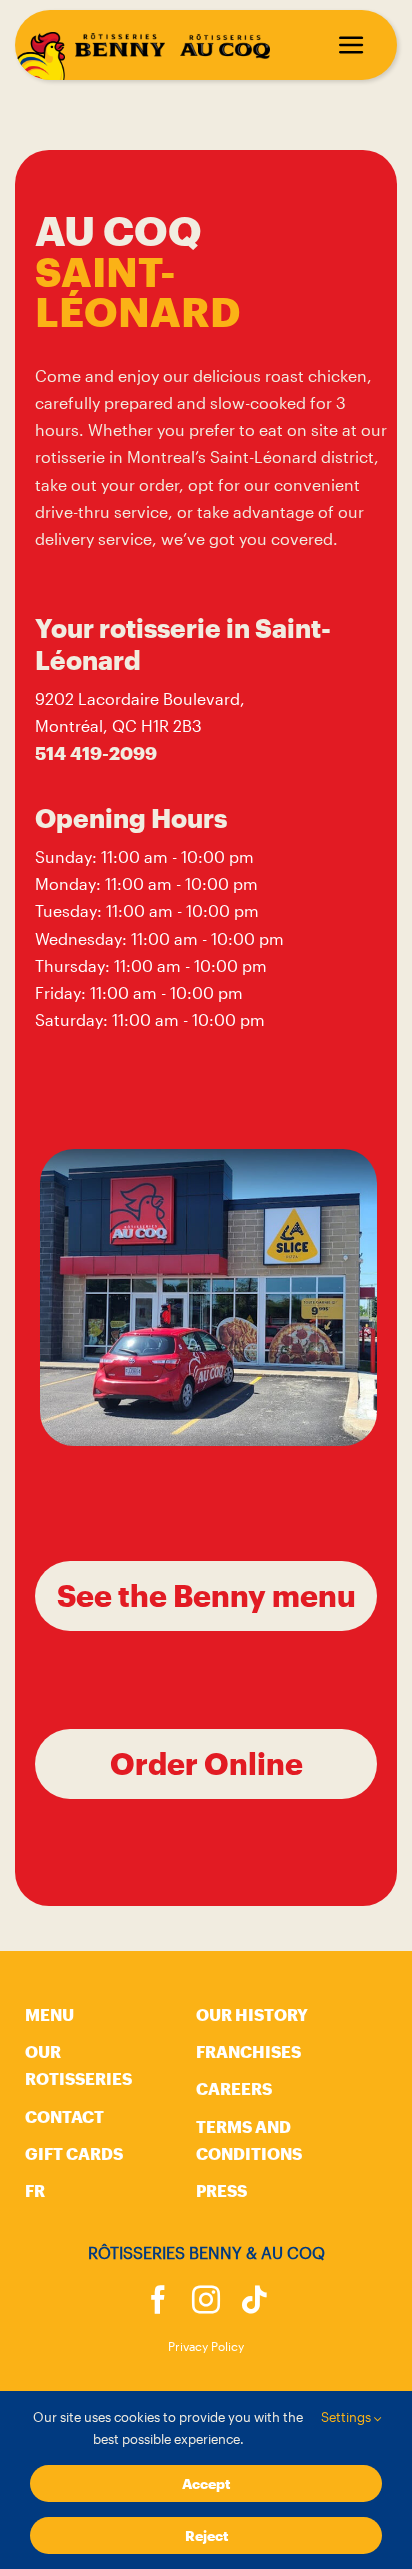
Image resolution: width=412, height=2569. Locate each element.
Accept (206, 2483)
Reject (206, 2535)
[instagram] (206, 2300)
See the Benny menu (206, 1595)
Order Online (206, 1763)
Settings (347, 2417)
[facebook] (158, 2300)
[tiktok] (254, 2300)
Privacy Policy (206, 2346)
